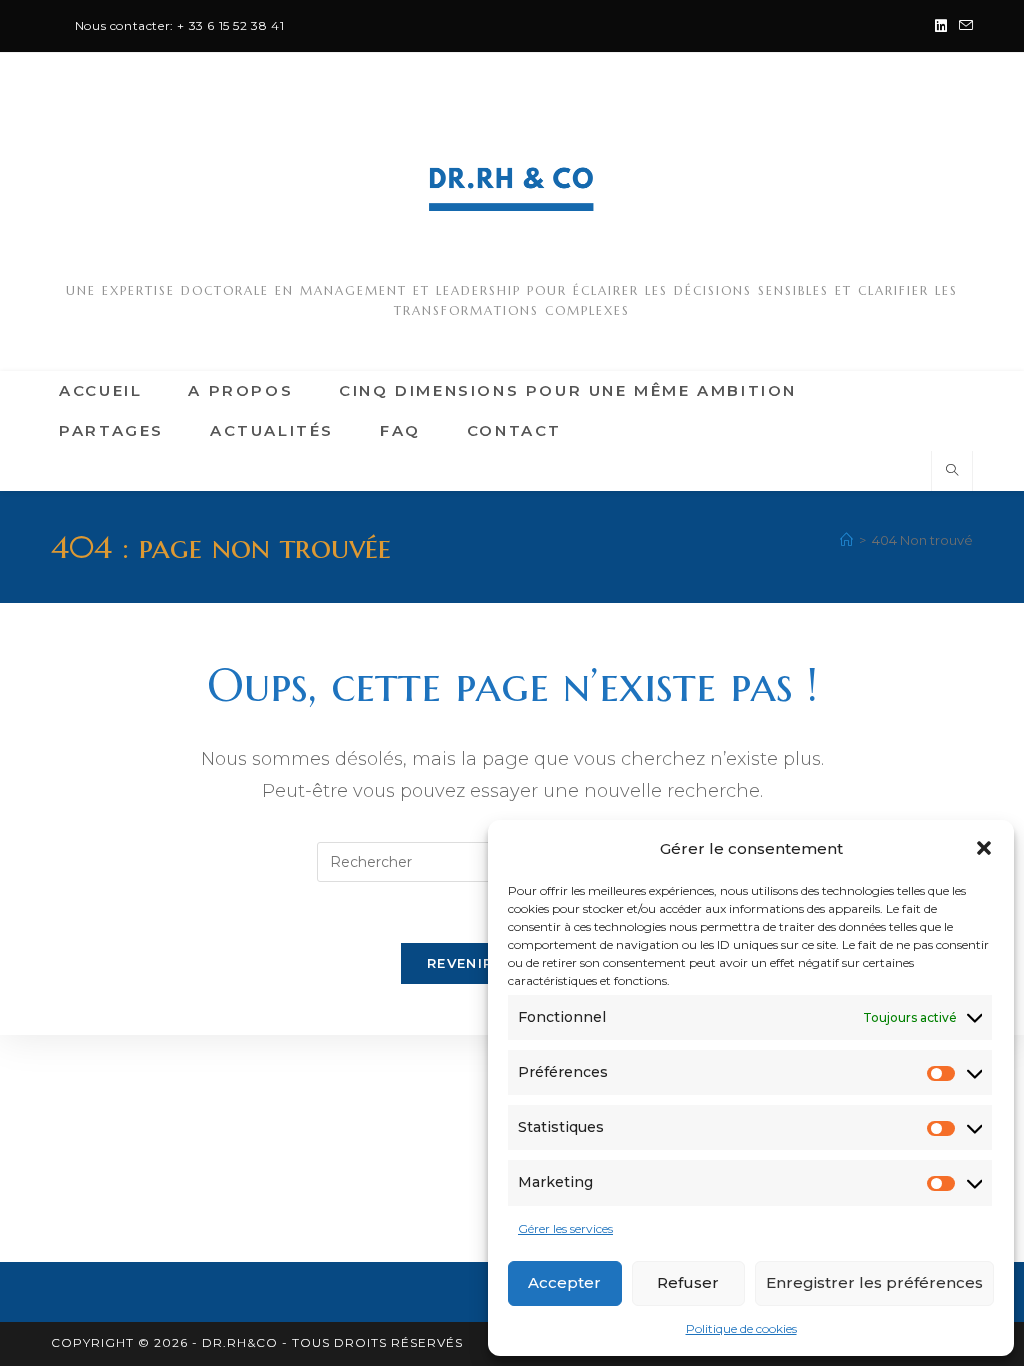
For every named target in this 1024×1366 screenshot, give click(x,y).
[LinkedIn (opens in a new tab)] (941, 26)
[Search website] (952, 471)
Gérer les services (565, 1228)
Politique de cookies (741, 1328)
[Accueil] (846, 540)
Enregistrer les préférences (874, 1282)
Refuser (688, 1282)
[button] (984, 848)
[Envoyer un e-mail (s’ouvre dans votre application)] (963, 26)
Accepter (564, 1282)
